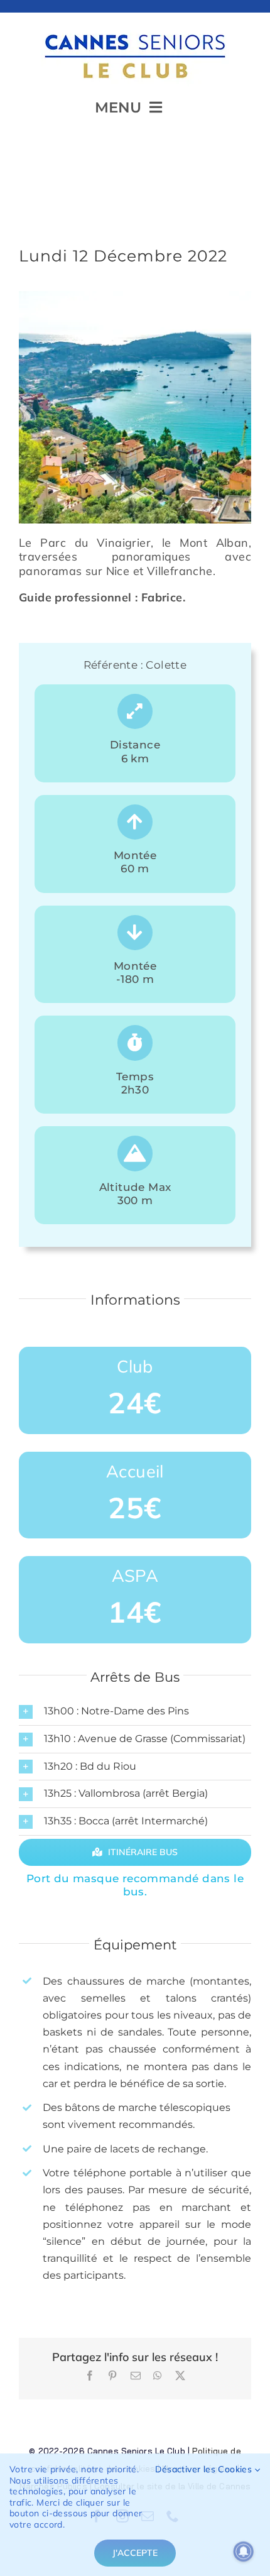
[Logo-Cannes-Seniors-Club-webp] (135, 29)
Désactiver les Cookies (205, 2469)
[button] (135, 1712)
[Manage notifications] (244, 2551)
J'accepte (135, 2553)
